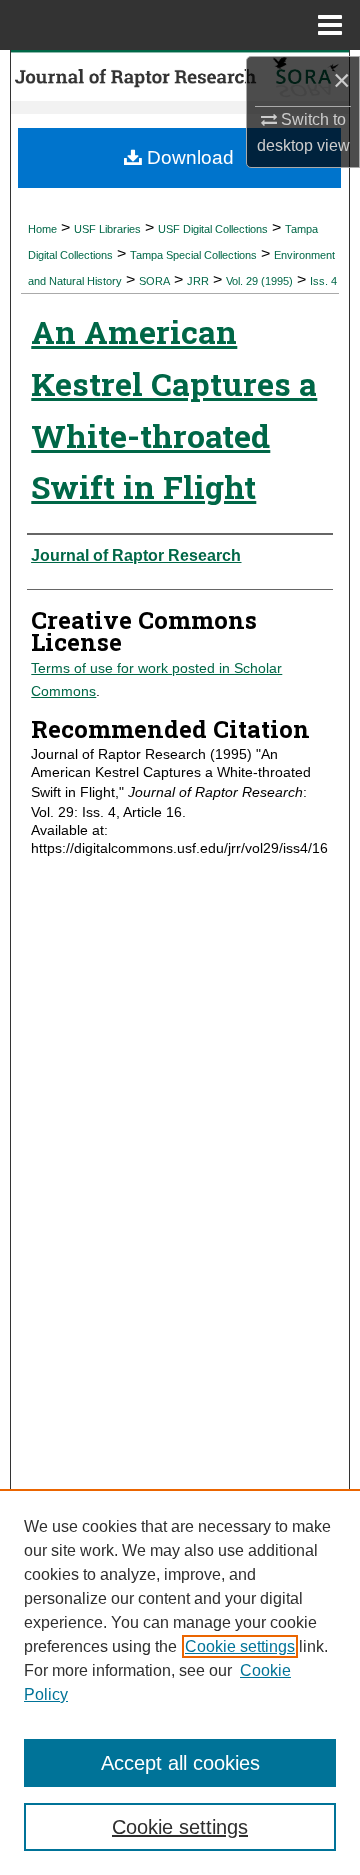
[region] (180, 1682)
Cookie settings (240, 1646)
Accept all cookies (180, 1763)
